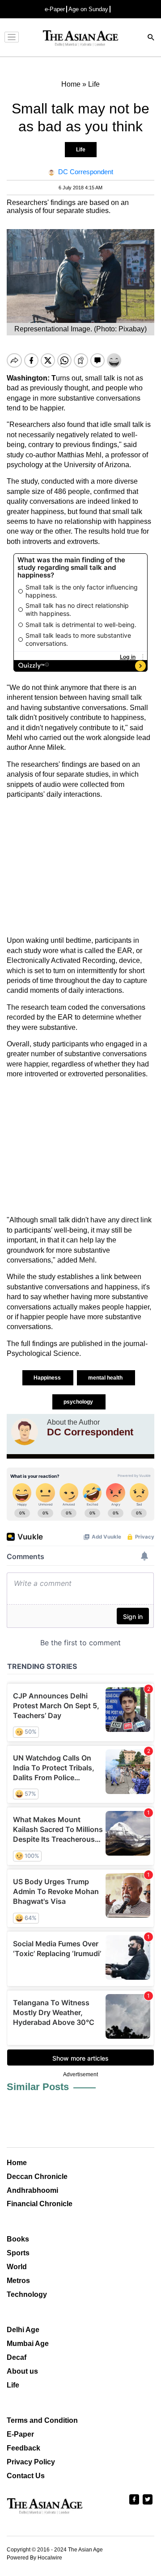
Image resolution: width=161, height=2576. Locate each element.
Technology (27, 2294)
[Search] (151, 38)
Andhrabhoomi (32, 2190)
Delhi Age (23, 2330)
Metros (18, 2281)
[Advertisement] (80, 868)
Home (17, 2163)
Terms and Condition (42, 2420)
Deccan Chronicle (37, 2177)
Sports (18, 2253)
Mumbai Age (28, 2344)
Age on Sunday (88, 9)
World (17, 2267)
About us (22, 2371)
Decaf (17, 2357)
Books (18, 2239)
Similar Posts (38, 2087)
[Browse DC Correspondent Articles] (25, 1432)
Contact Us (26, 2476)
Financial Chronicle (40, 2204)
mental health (106, 1378)
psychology (79, 1402)
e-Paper (55, 9)
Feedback (23, 2448)
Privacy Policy (31, 2462)
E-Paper (20, 2434)
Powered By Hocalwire (34, 2558)
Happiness (48, 1378)
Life (81, 150)
